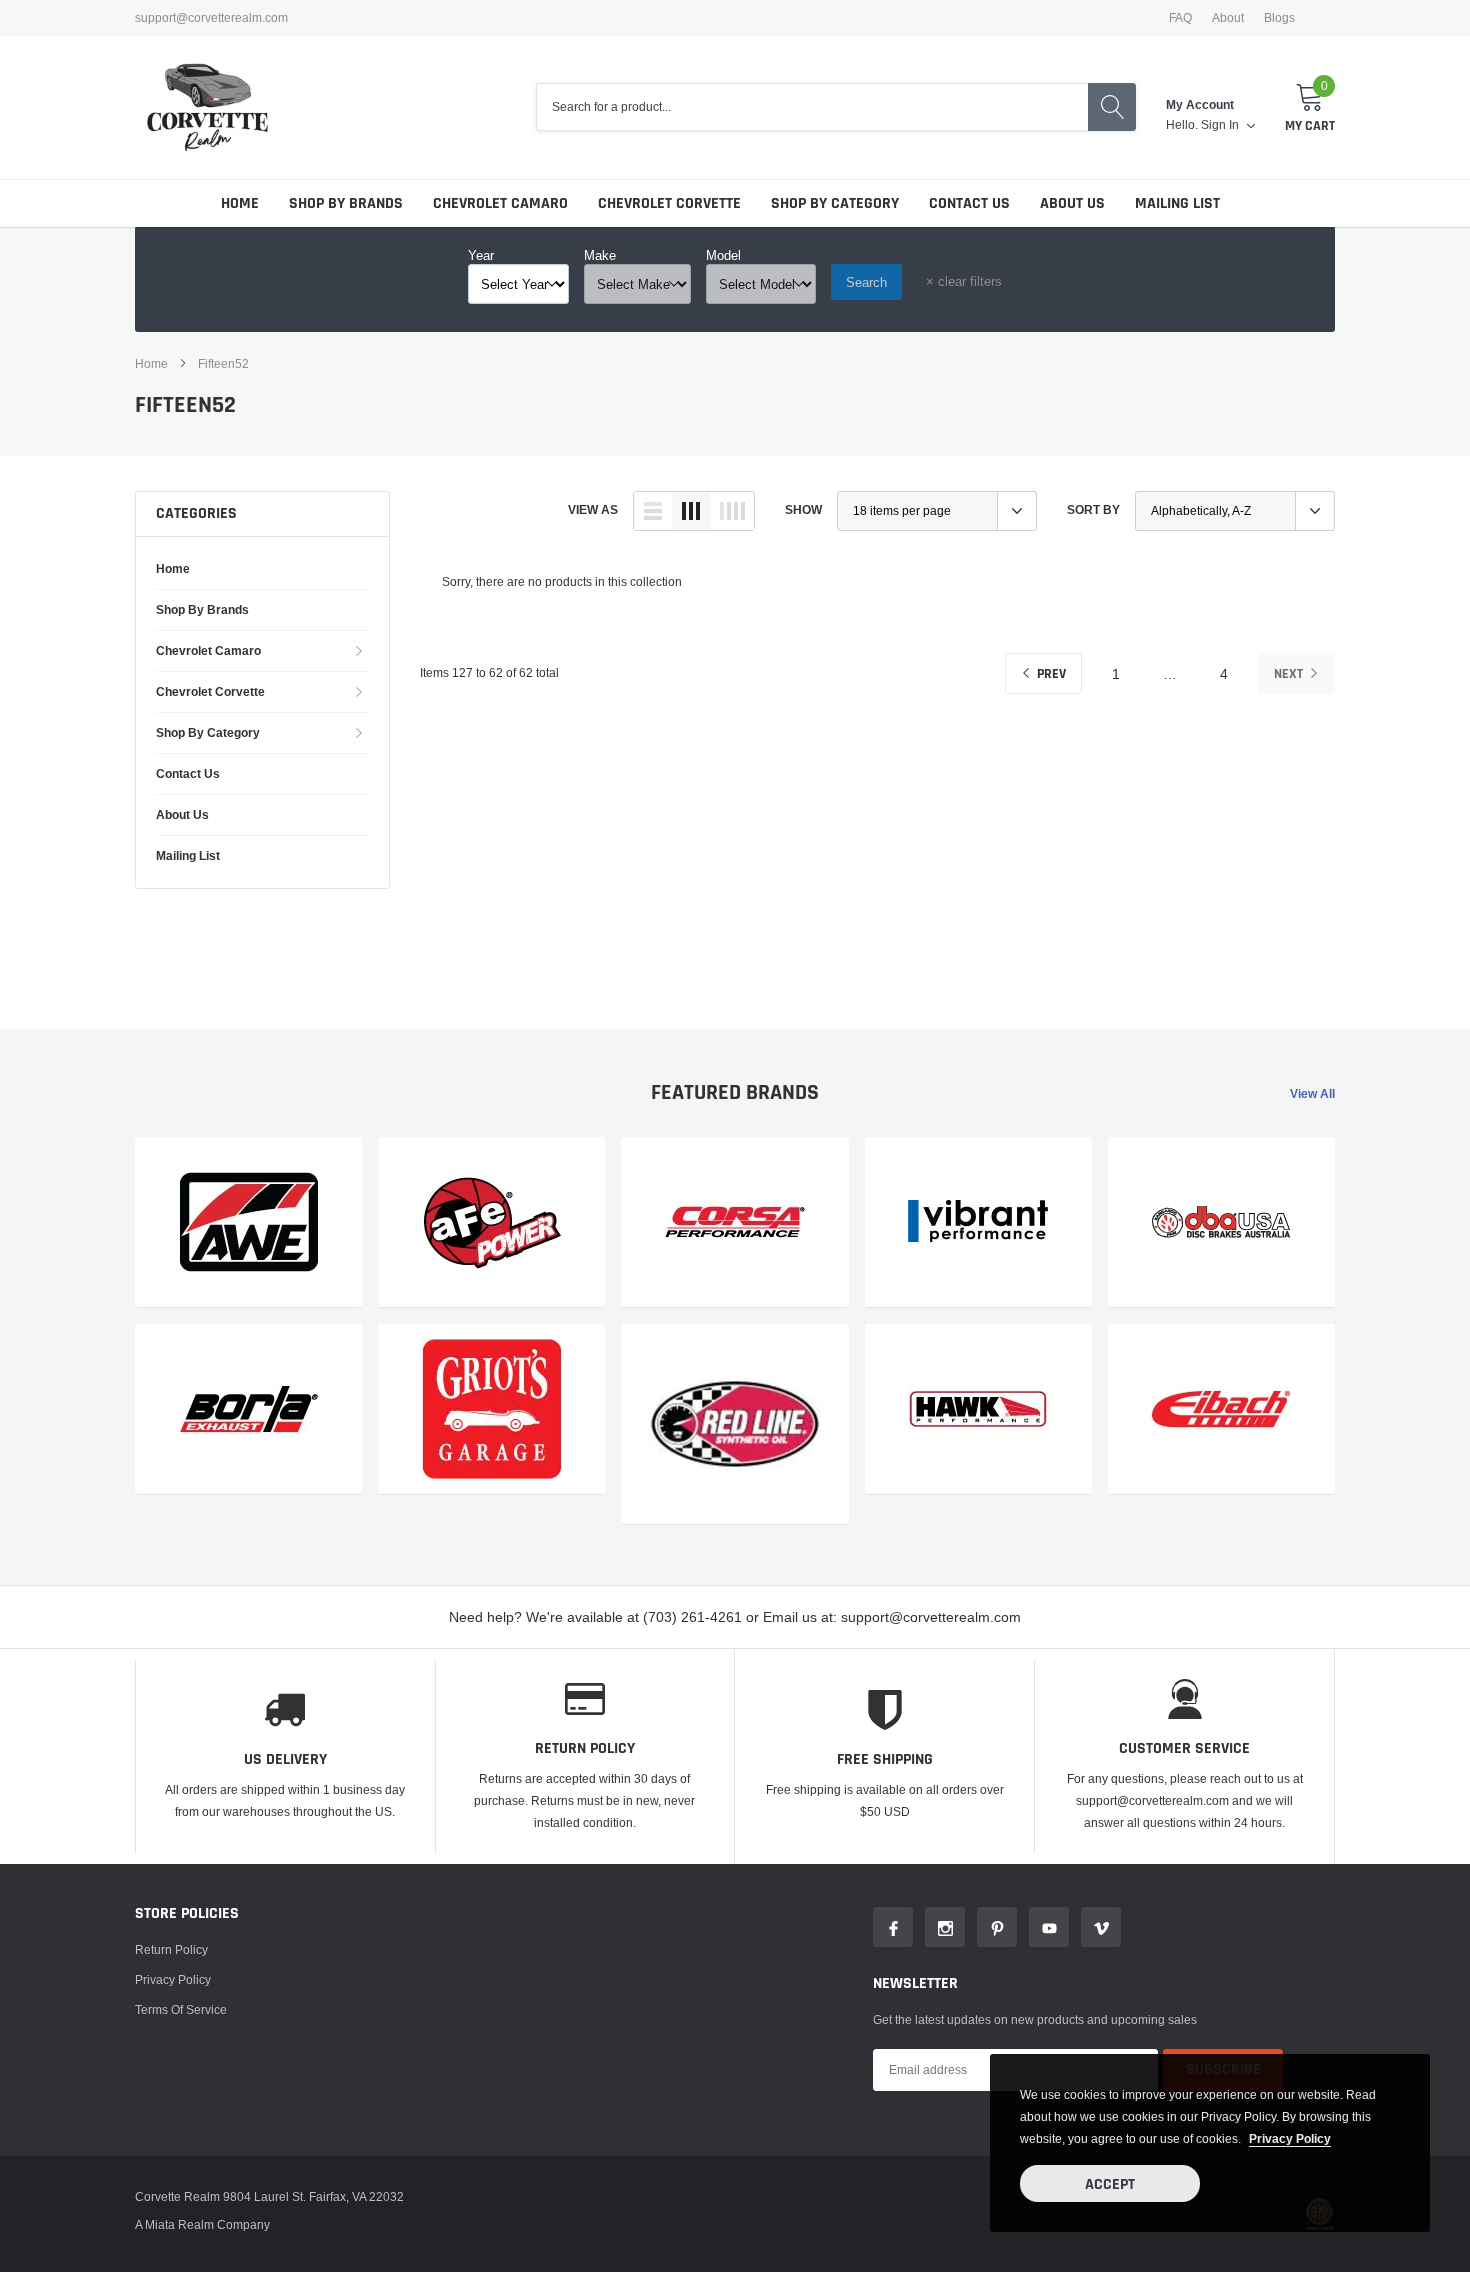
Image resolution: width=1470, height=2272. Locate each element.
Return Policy (171, 1949)
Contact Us (969, 203)
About (1228, 18)
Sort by (1093, 509)
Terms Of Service (181, 2009)
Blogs (1279, 18)
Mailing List (1177, 203)
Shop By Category (835, 203)
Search (866, 282)
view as (593, 509)
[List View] (653, 511)
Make (600, 255)
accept (1110, 2184)
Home (240, 203)
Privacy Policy (173, 1979)
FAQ (1180, 18)
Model (723, 255)
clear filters (964, 281)
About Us (1072, 203)
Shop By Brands (346, 203)
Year (481, 255)
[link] (248, 1222)
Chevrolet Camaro (500, 203)
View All (1312, 1093)
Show (803, 509)
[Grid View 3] (691, 511)
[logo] (207, 107)
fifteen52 (223, 363)
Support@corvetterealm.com (211, 18)
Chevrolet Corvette (669, 203)
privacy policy (1290, 2138)
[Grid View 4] (732, 511)
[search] (1112, 107)
